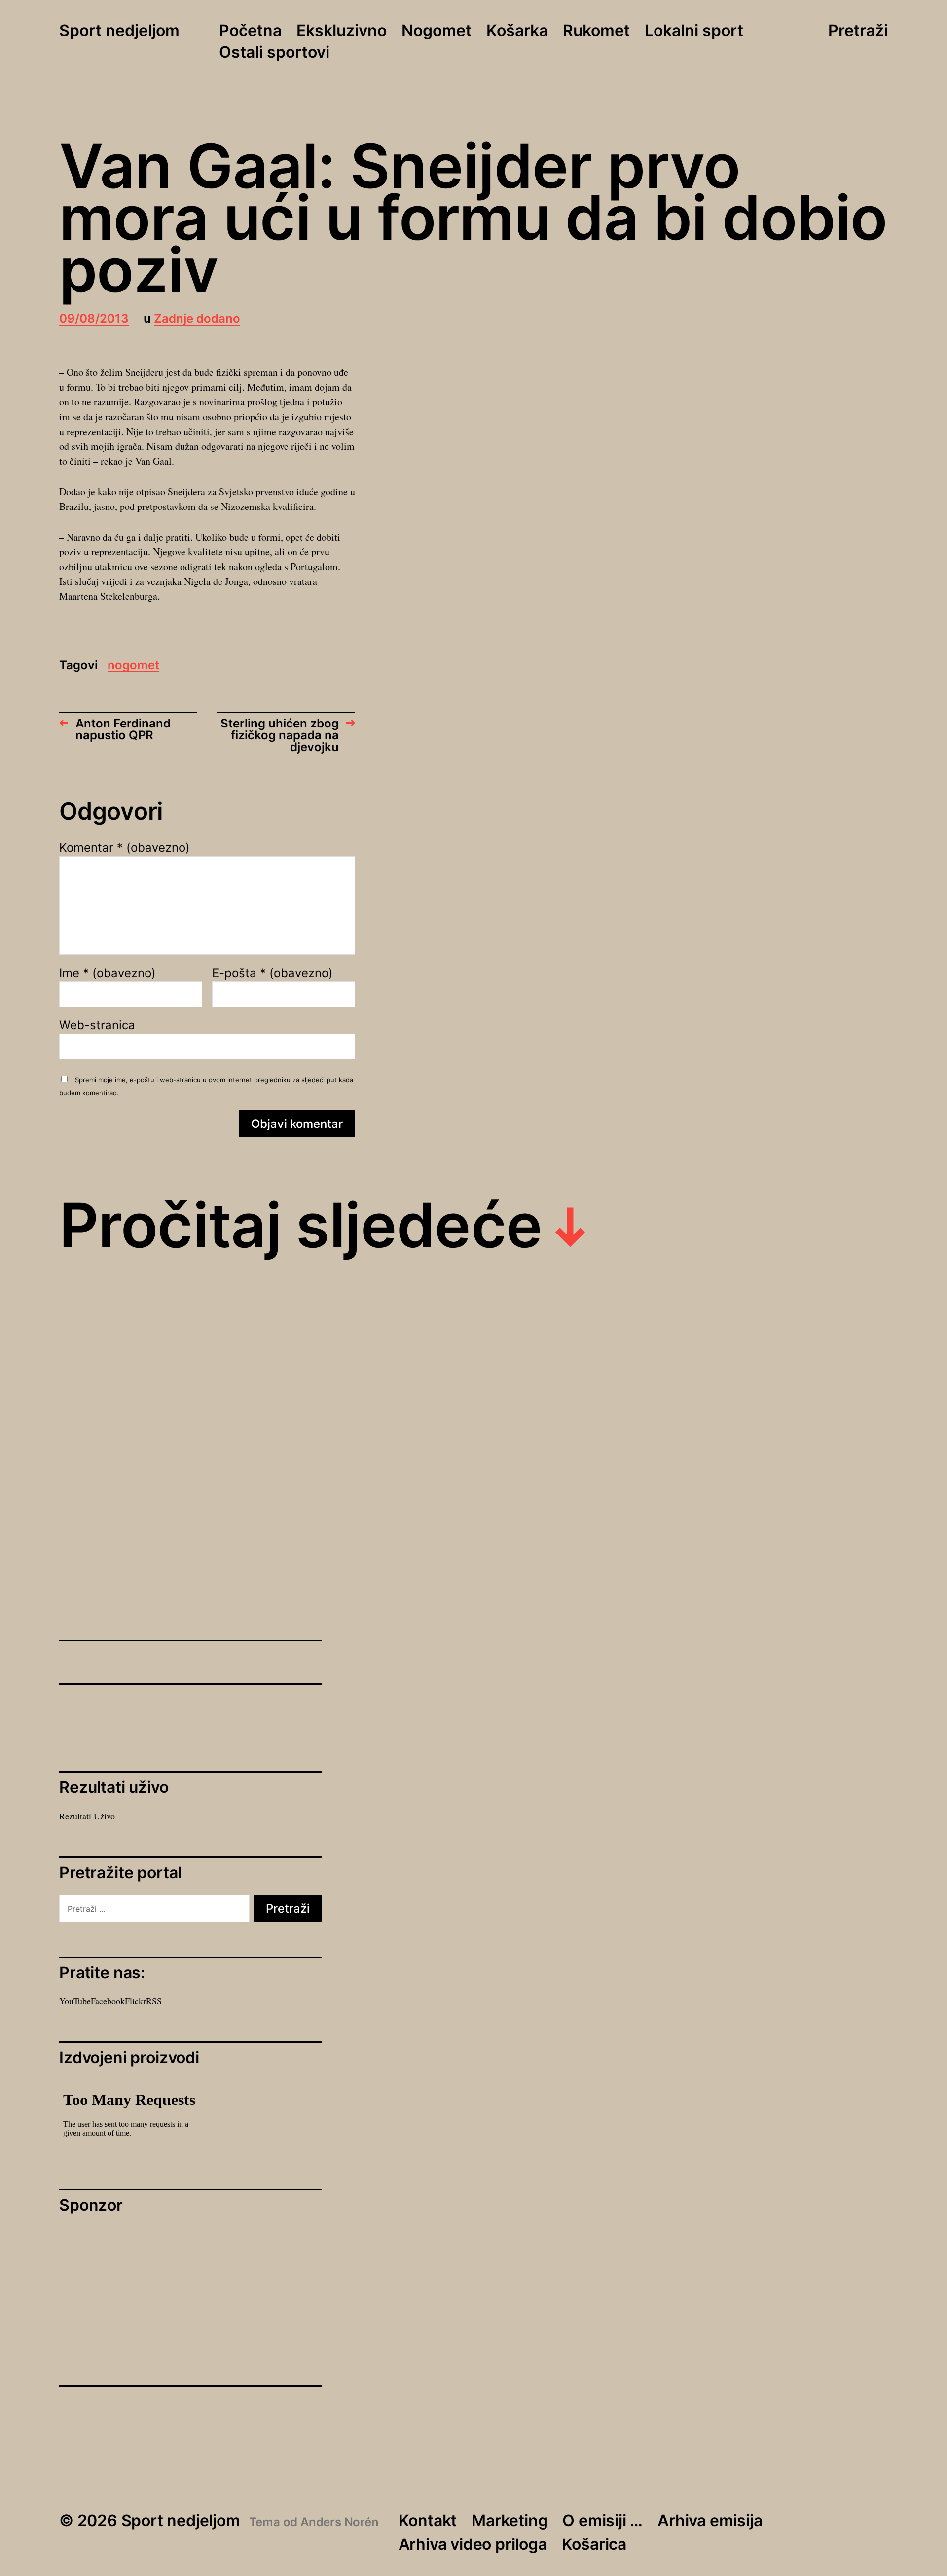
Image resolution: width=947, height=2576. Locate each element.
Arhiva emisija (710, 2521)
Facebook (108, 2001)
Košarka (517, 31)
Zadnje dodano (197, 319)
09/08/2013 (94, 319)
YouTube (75, 2001)
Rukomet (596, 31)
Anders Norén (340, 2522)
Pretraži (858, 31)
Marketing (510, 2521)
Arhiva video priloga (473, 2544)
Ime (108, 973)
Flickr (135, 2001)
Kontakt (428, 2521)
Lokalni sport (694, 31)
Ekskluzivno (342, 31)
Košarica (594, 2544)
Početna (250, 31)
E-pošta (273, 973)
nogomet (133, 666)
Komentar (125, 848)
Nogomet (437, 31)
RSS (154, 2001)
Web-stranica (97, 1025)
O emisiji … (602, 2521)
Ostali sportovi (274, 53)
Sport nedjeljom (119, 31)
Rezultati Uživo (87, 1816)
